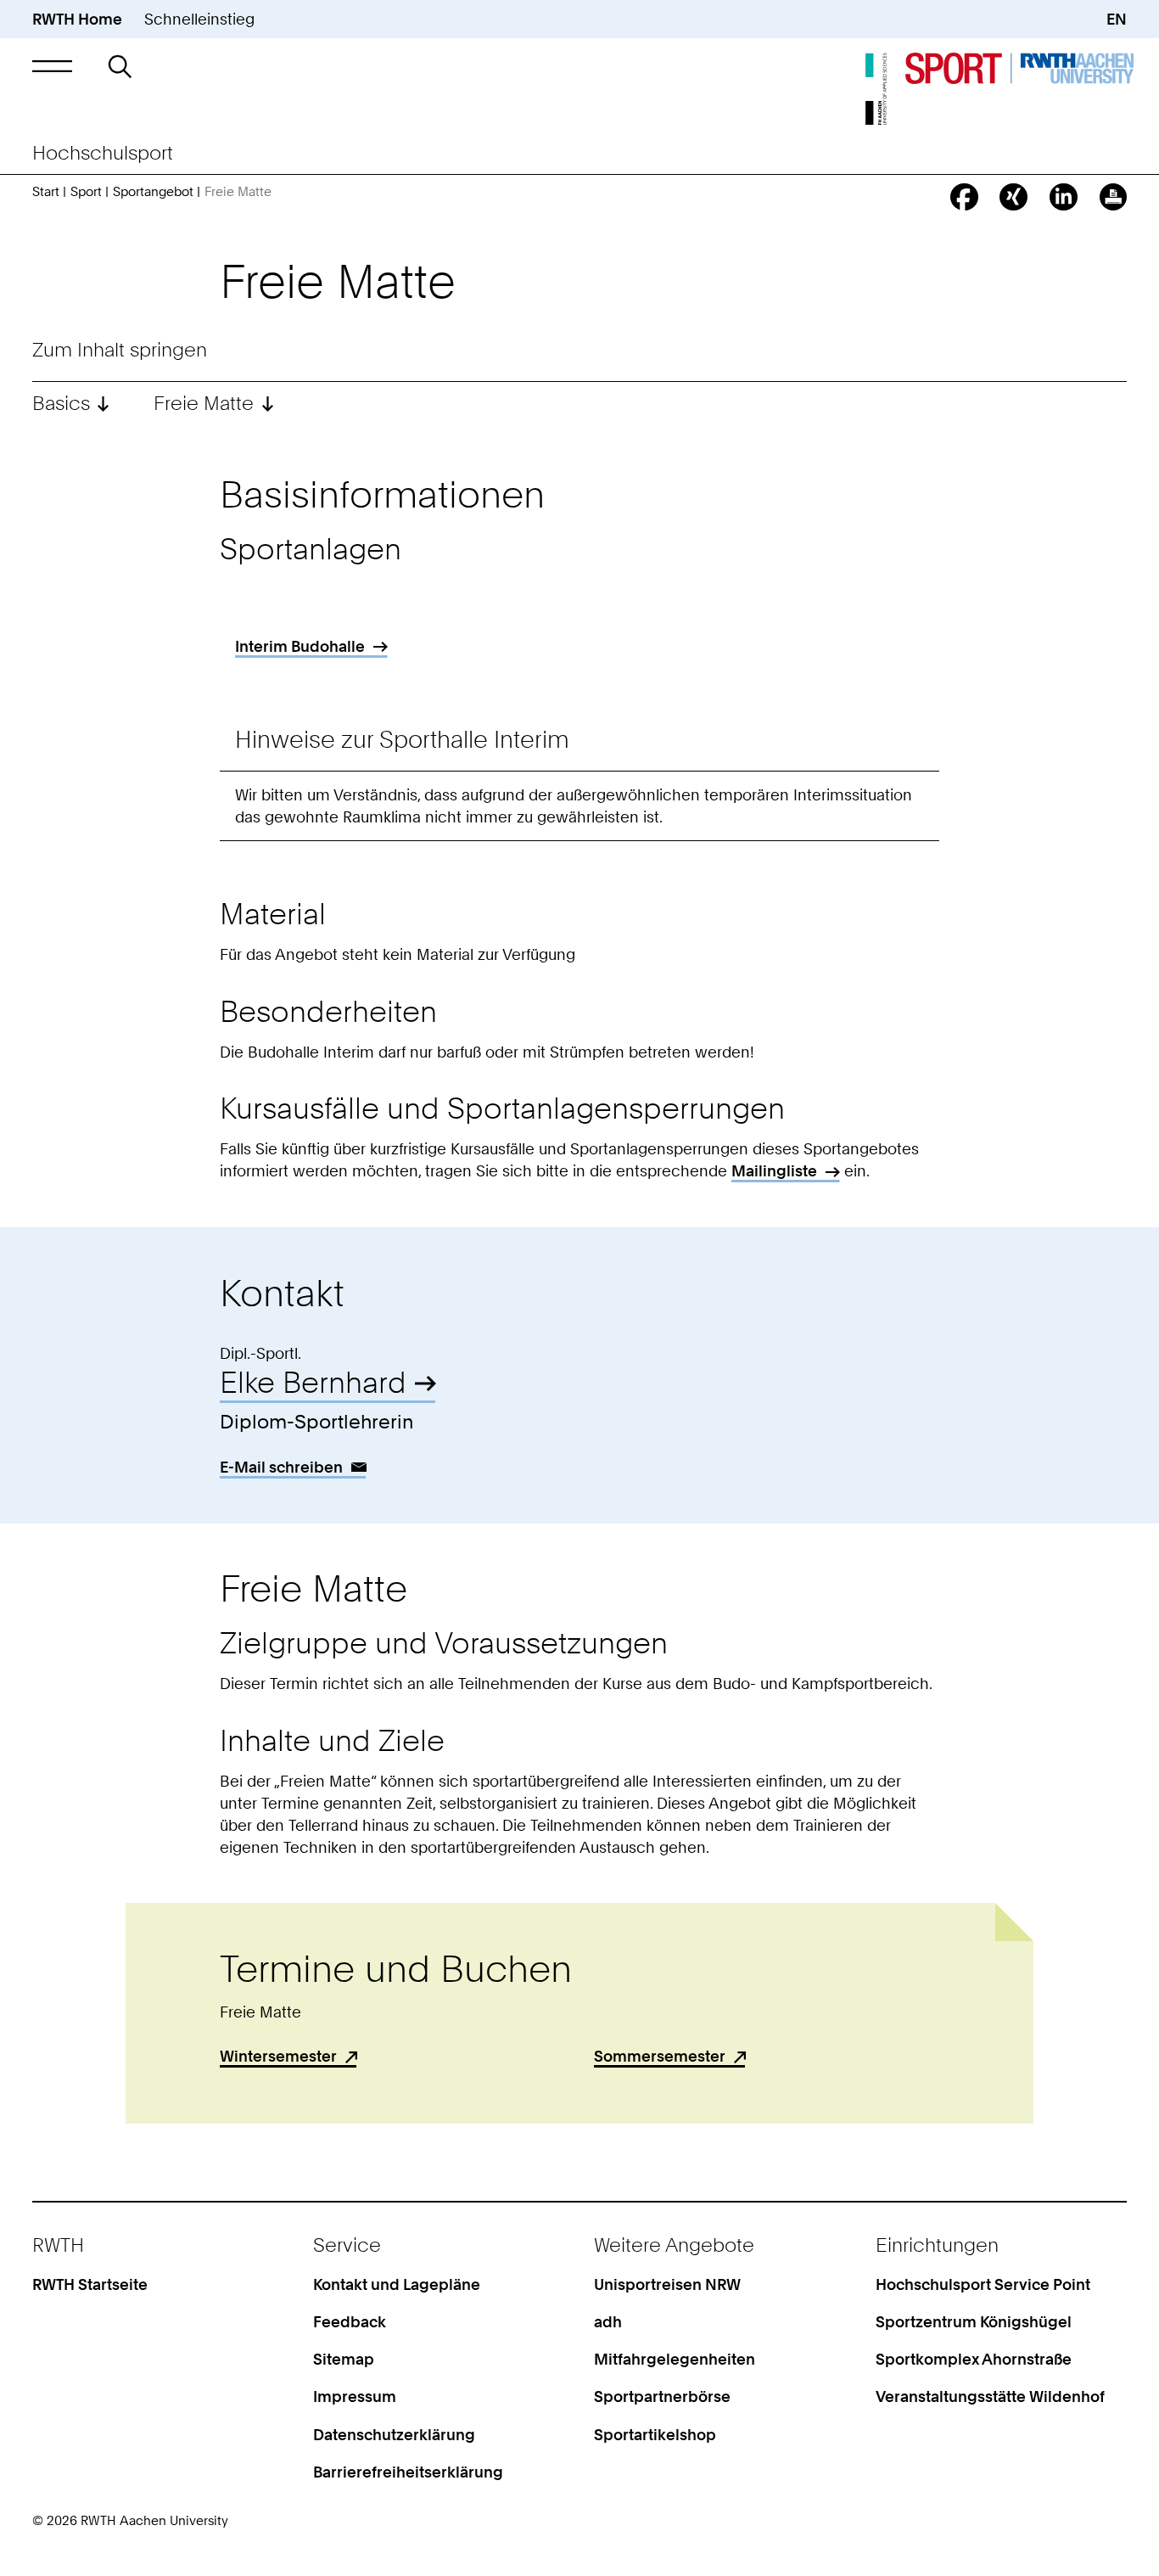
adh (608, 2321)
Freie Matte (204, 404)
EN (1117, 19)
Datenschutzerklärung (394, 2434)
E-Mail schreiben (281, 1467)
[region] (579, 652)
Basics (61, 404)
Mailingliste (774, 1170)
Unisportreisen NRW (667, 2284)
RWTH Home (77, 19)
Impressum (355, 2396)
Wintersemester (278, 2056)
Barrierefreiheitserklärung (408, 2472)
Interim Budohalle (300, 646)
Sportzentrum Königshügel (974, 2321)
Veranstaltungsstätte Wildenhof (990, 2396)
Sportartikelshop (655, 2434)
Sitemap (344, 2359)
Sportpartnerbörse (662, 2396)
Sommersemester (660, 2056)
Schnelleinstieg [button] (199, 19)
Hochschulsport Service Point (983, 2284)
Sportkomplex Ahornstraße (974, 2359)
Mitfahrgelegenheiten (675, 2359)
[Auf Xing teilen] (1013, 197)
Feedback (350, 2321)
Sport (86, 192)
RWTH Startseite (90, 2284)
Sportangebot (153, 192)
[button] (53, 66)
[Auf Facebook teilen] (964, 197)
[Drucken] (1114, 197)
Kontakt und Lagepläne (397, 2284)
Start (46, 192)
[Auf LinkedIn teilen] (1064, 197)
